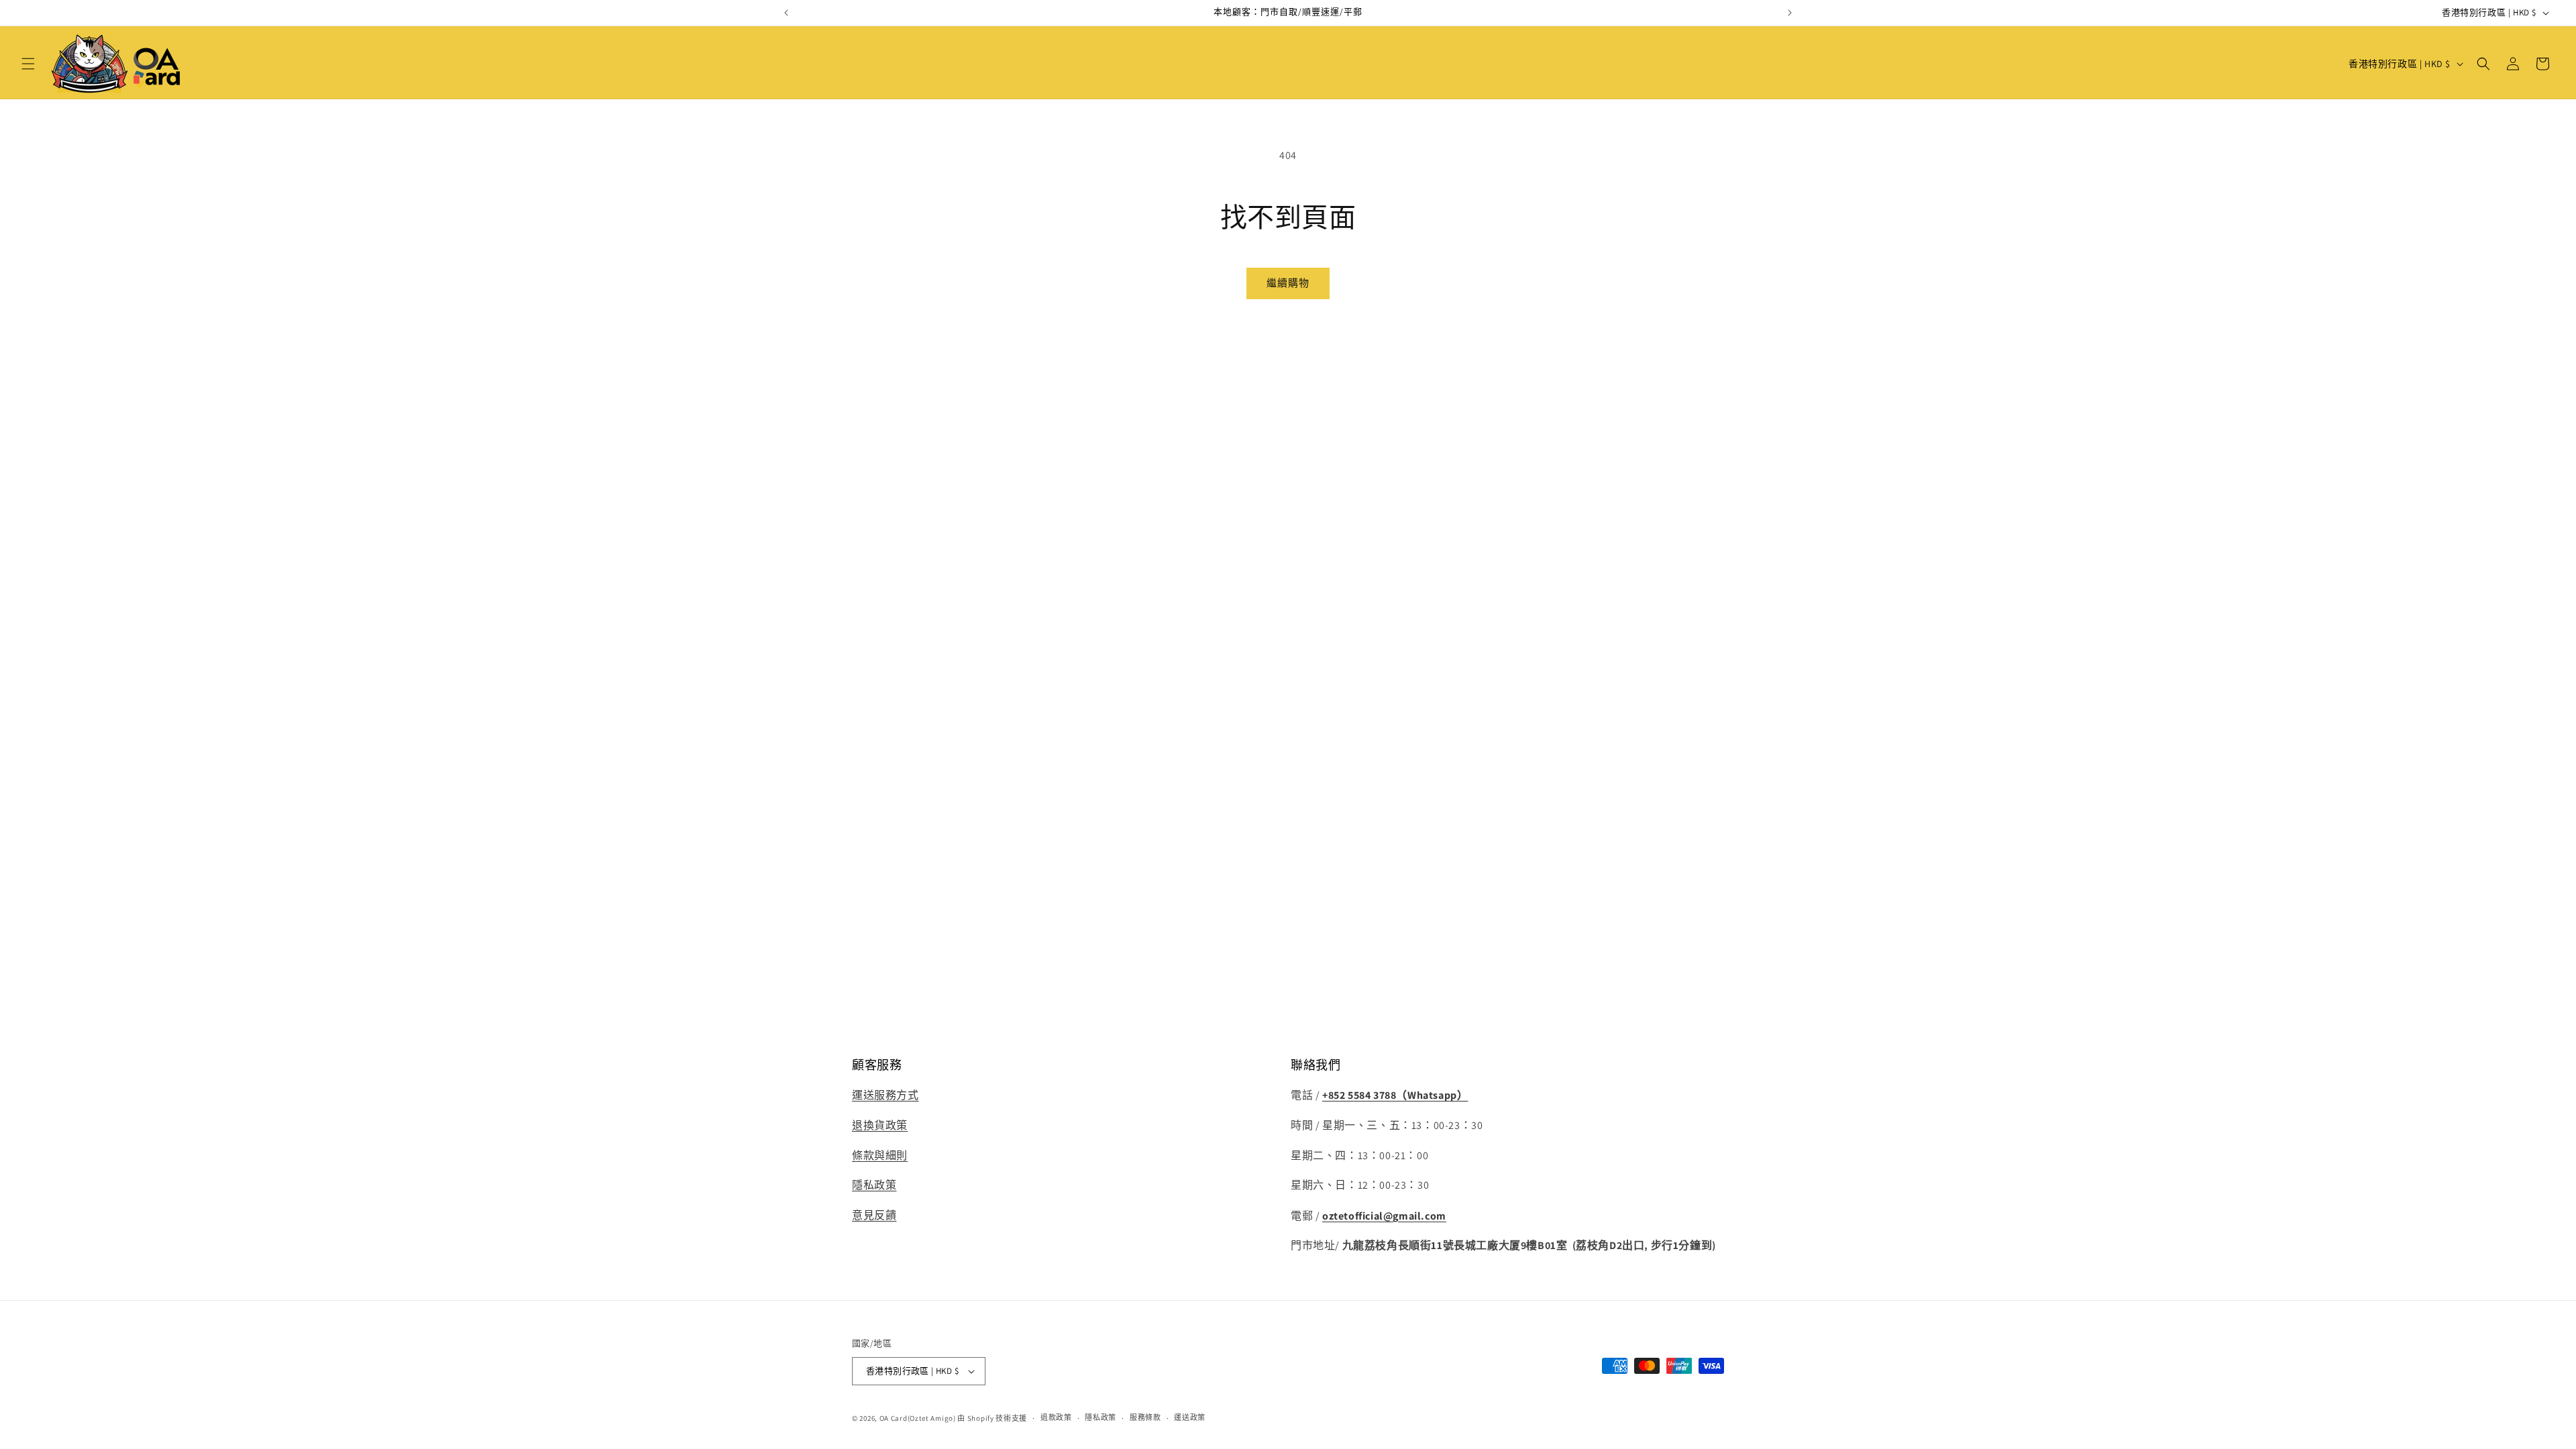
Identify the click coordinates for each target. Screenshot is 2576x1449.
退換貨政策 (880, 1125)
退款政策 (1056, 1417)
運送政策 (1190, 1417)
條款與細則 (880, 1156)
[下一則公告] (1790, 13)
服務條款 (1145, 1417)
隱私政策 (874, 1186)
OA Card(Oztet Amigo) (918, 1418)
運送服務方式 (885, 1095)
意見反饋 (874, 1216)
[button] (28, 64)
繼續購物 (1288, 283)
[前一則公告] (786, 13)
